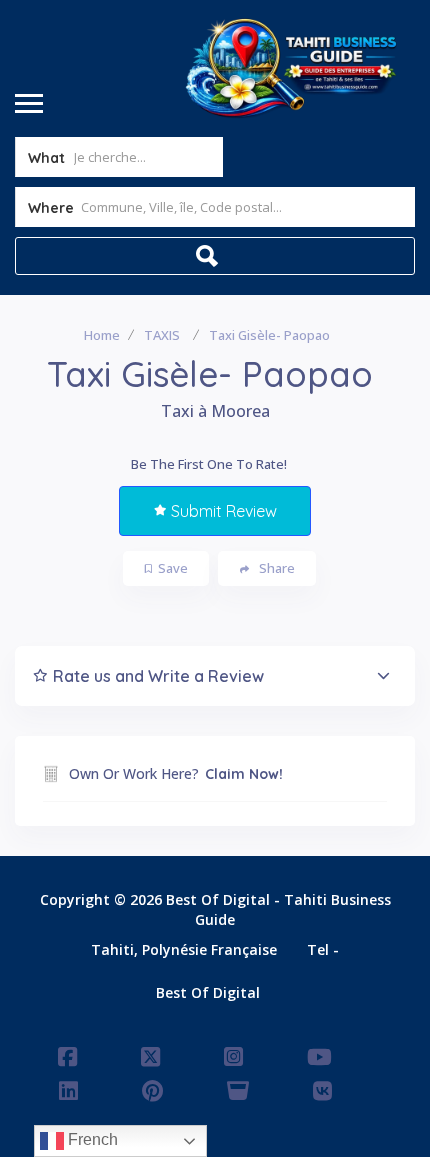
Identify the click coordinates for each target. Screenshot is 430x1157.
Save (173, 568)
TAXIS (162, 335)
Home (102, 335)
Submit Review (224, 511)
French (91, 1139)
